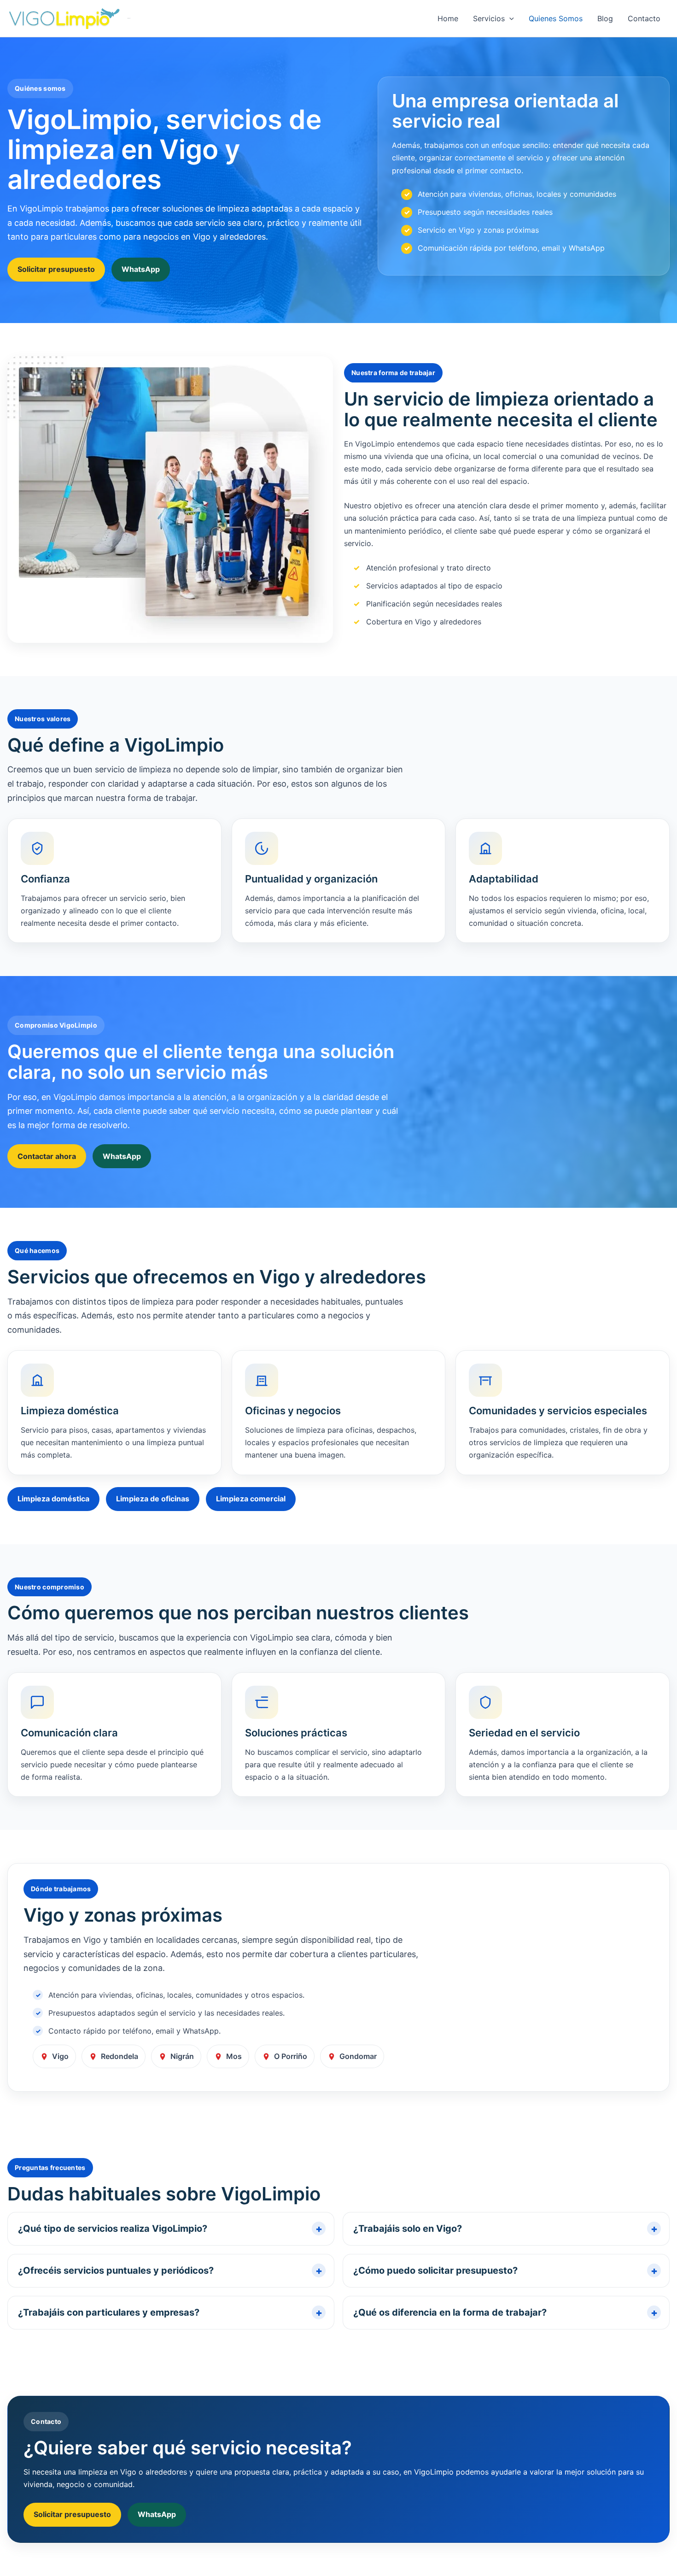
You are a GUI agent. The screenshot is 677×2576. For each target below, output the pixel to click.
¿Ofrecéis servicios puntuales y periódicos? (116, 2270)
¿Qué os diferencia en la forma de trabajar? (450, 2312)
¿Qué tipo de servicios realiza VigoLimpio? (113, 2229)
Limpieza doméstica (53, 1499)
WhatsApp (141, 269)
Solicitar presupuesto (56, 269)
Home (448, 18)
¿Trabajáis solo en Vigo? (408, 2229)
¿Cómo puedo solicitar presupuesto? (435, 2270)
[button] (509, 18)
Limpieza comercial (251, 1499)
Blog (605, 18)
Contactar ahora (47, 1156)
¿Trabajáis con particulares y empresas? (109, 2312)
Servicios (489, 18)
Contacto (644, 18)
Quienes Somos (556, 18)
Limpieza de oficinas (153, 1499)
